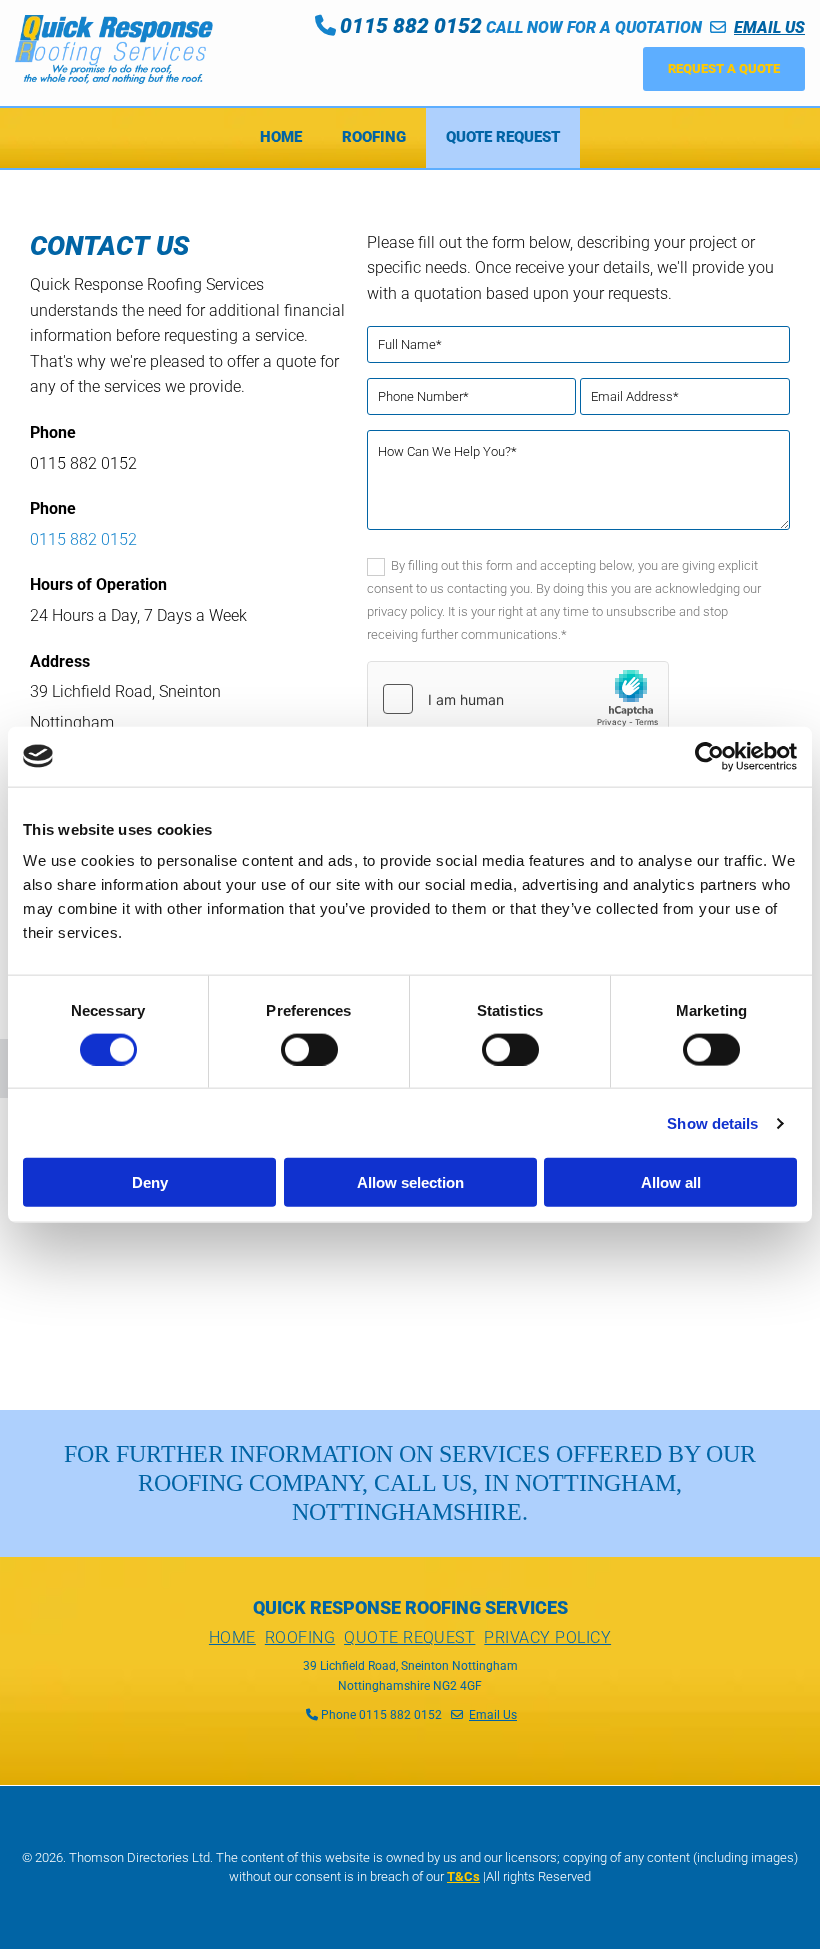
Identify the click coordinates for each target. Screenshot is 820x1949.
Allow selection (410, 1182)
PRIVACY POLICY (547, 1637)
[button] (724, 69)
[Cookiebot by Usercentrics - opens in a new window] (709, 756)
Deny (150, 1182)
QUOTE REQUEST (409, 1637)
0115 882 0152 (83, 539)
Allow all (671, 1182)
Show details (712, 1122)
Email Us (493, 1715)
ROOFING (300, 1637)
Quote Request (503, 137)
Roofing (374, 137)
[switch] (309, 1049)
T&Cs (463, 1876)
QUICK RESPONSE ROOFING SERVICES (410, 1607)
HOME (232, 1637)
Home (281, 137)
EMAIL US (769, 27)
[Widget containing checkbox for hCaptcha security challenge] (518, 699)
